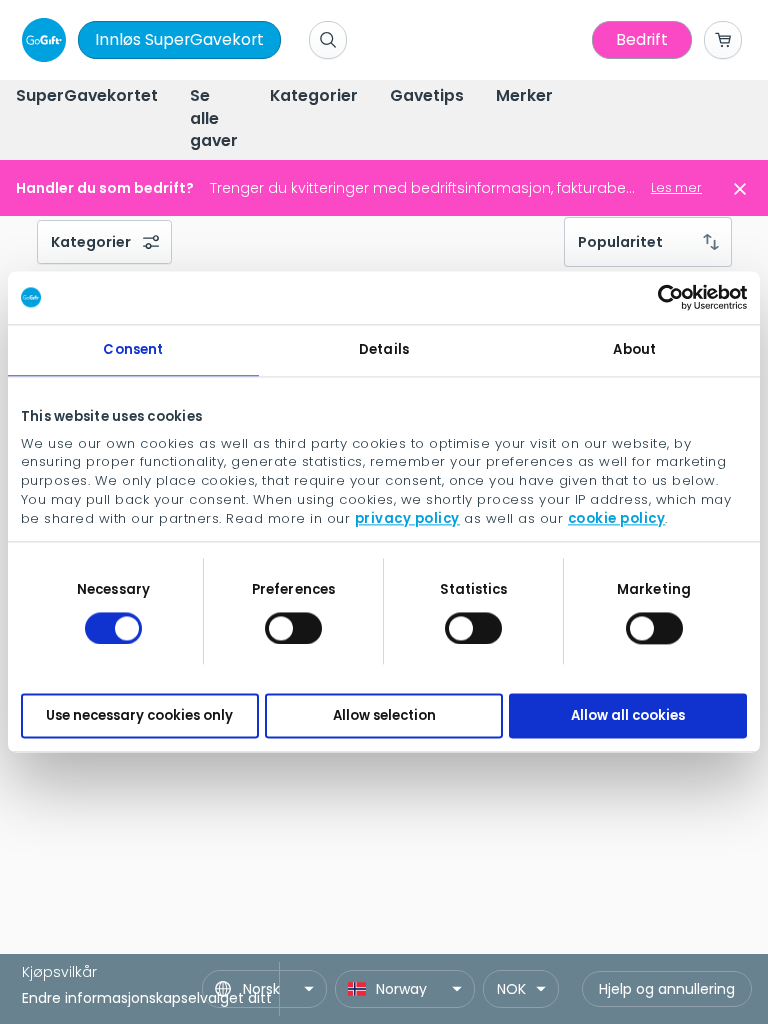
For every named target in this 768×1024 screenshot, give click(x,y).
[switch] (293, 628)
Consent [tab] (133, 349)
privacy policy (407, 518)
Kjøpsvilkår (59, 972)
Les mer (676, 187)
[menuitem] (87, 97)
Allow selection (384, 715)
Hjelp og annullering (667, 989)
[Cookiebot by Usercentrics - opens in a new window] (659, 298)
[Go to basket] (723, 40)
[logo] (40, 40)
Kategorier (91, 242)
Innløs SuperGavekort (179, 39)
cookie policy (617, 518)
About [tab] (634, 349)
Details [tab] (384, 349)
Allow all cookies (628, 715)
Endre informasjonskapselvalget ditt (147, 998)
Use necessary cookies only (139, 715)
